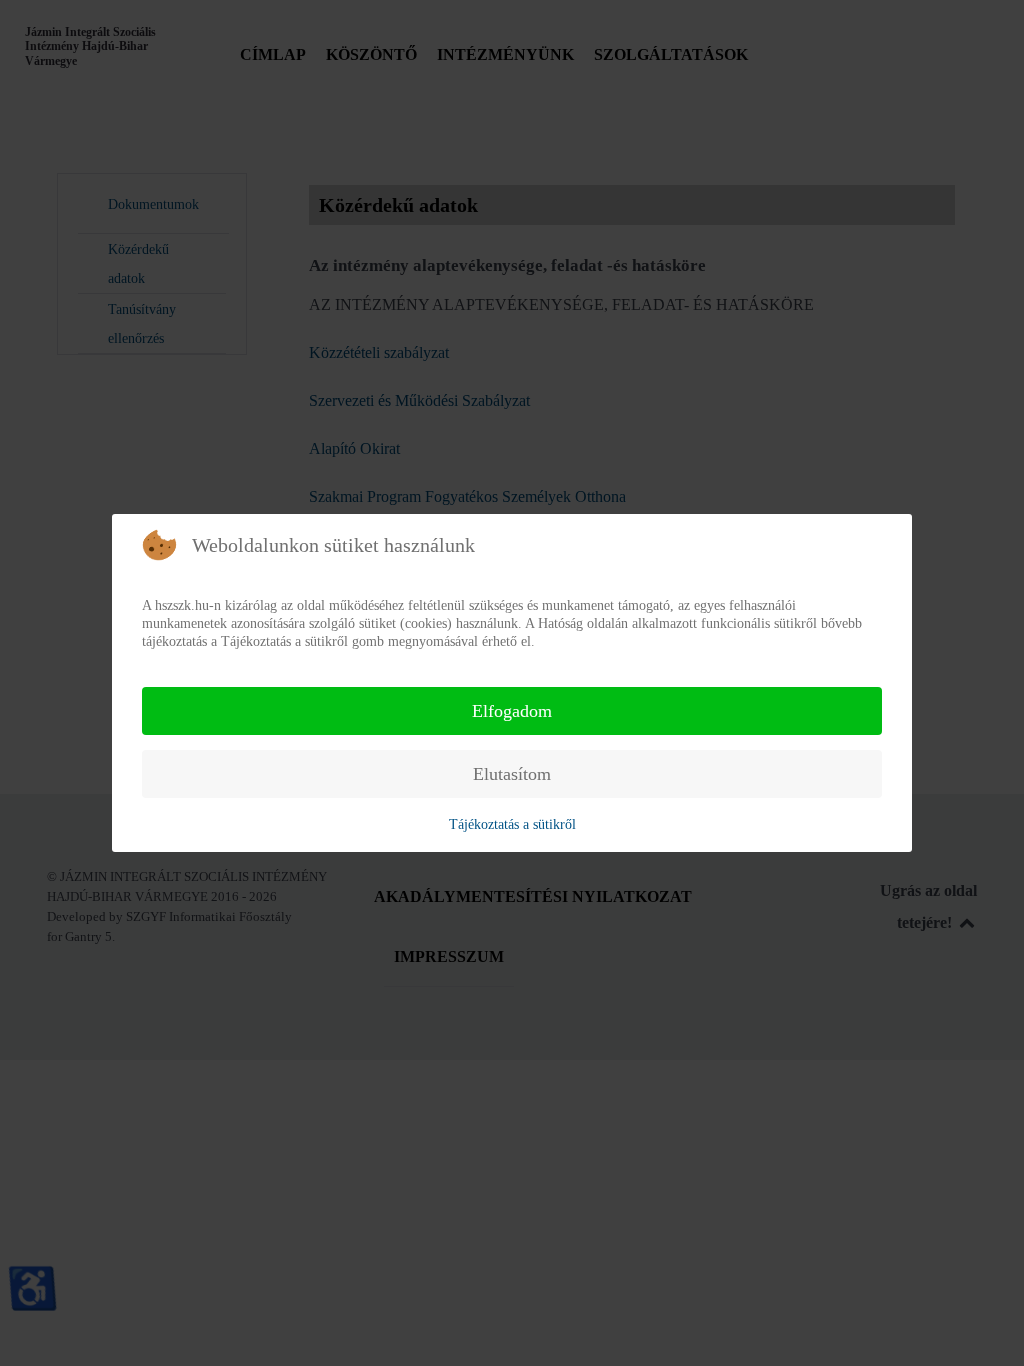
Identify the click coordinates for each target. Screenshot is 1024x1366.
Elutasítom (512, 774)
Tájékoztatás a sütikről (512, 824)
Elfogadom (512, 711)
